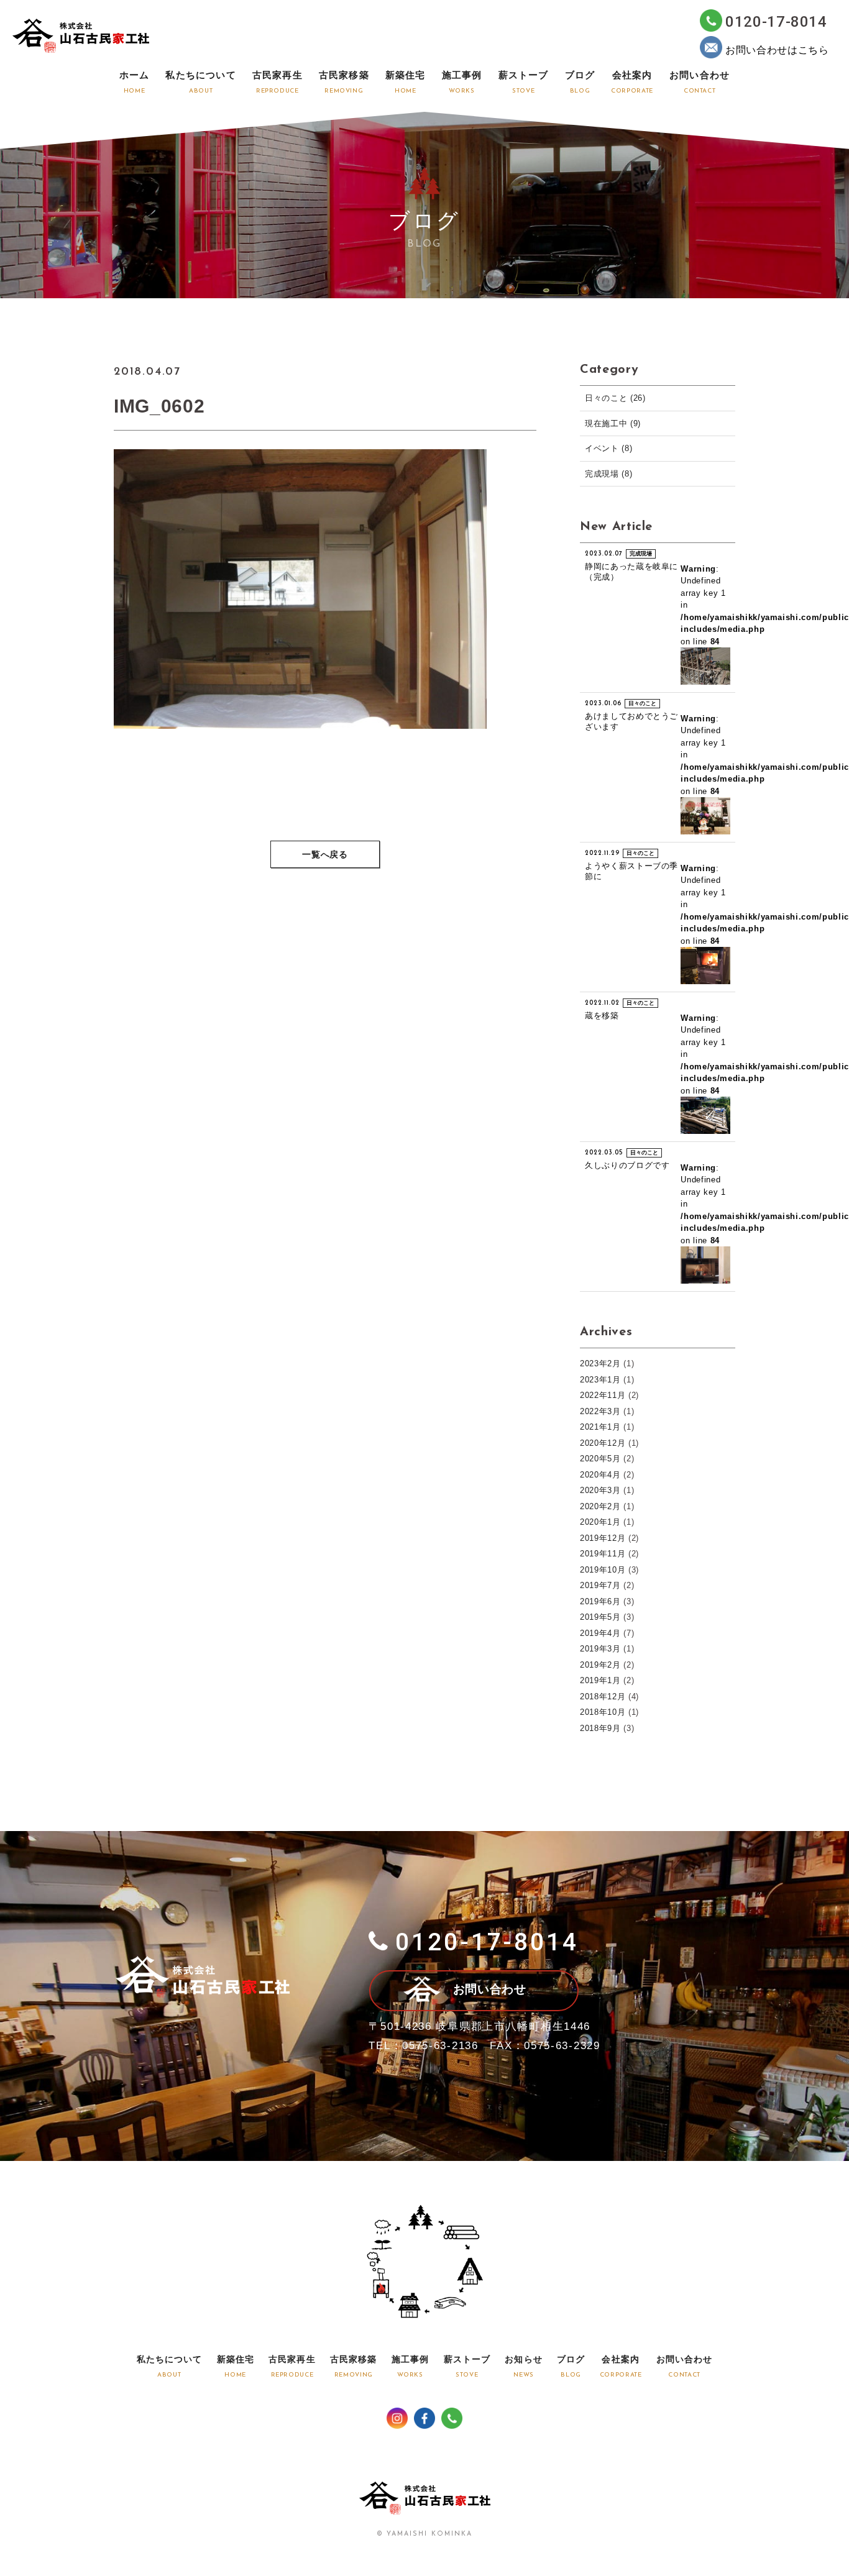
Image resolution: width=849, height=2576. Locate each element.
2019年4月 (600, 1633)
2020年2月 (600, 1506)
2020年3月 (600, 1490)
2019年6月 (600, 1601)
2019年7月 (600, 1585)
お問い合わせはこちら (777, 50)
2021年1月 (600, 1427)
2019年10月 (603, 1570)
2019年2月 (600, 1665)
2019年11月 (603, 1554)
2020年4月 (600, 1475)
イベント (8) (608, 448)
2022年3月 (600, 1411)
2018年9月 (600, 1728)
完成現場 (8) (608, 474)
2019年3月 (600, 1649)
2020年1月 (600, 1522)
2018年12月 (603, 1697)
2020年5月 (600, 1459)
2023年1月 (600, 1380)
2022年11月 (603, 1395)
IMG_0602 (159, 406)
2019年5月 (600, 1617)
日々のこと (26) (615, 398)
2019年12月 (603, 1538)
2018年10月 (603, 1712)
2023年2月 (600, 1363)
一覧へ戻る (325, 855)
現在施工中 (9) (613, 423)
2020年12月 (603, 1443)
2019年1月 (600, 1680)
